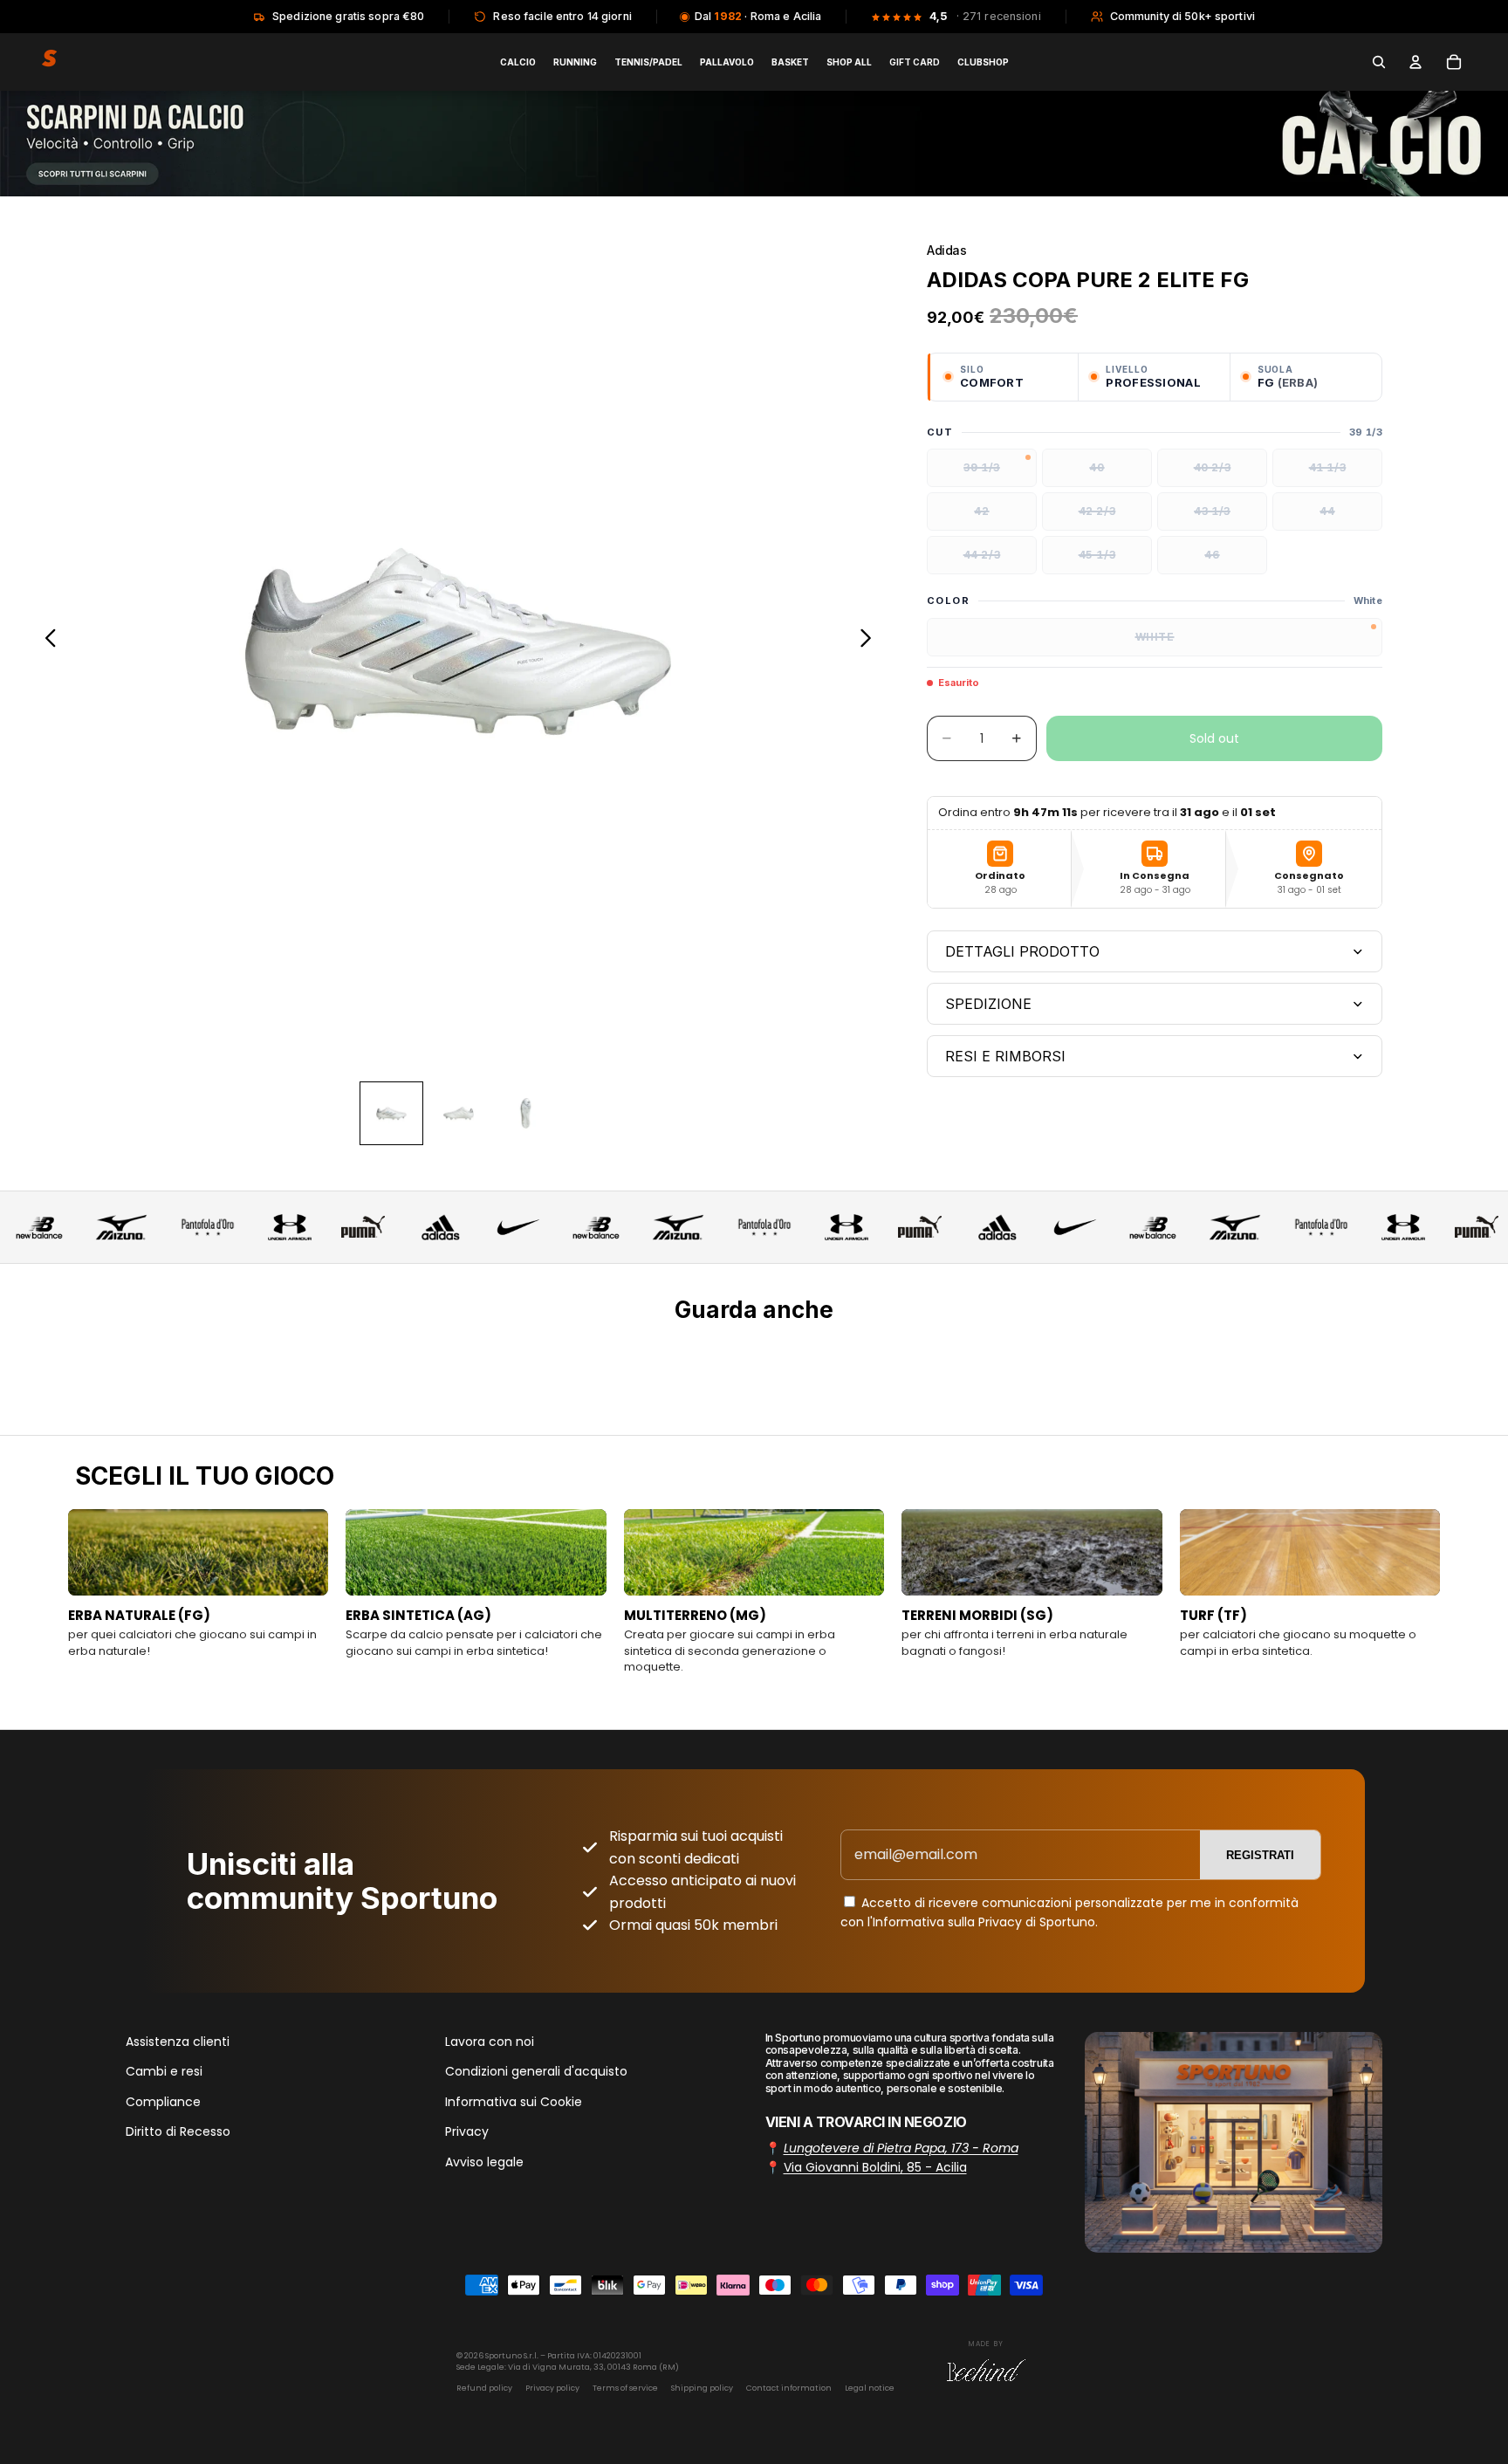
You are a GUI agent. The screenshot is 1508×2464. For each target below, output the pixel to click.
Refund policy (484, 2388)
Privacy (467, 2131)
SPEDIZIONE (988, 1004)
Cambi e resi (164, 2071)
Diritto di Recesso (178, 2131)
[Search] (1379, 62)
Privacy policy (552, 2388)
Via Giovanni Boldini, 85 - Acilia (875, 2167)
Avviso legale (484, 2161)
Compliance (163, 2102)
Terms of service (625, 2388)
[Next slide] (871, 642)
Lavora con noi (490, 2042)
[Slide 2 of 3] (459, 1113)
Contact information (789, 2388)
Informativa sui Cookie (514, 2102)
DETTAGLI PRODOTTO (1022, 951)
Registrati (1260, 1855)
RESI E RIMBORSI (1005, 1056)
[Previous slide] (46, 642)
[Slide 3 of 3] (526, 1113)
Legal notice (870, 2388)
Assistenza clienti (178, 2042)
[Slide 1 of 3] (391, 1113)
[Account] (1415, 62)
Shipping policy (702, 2388)
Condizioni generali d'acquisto (536, 2071)
